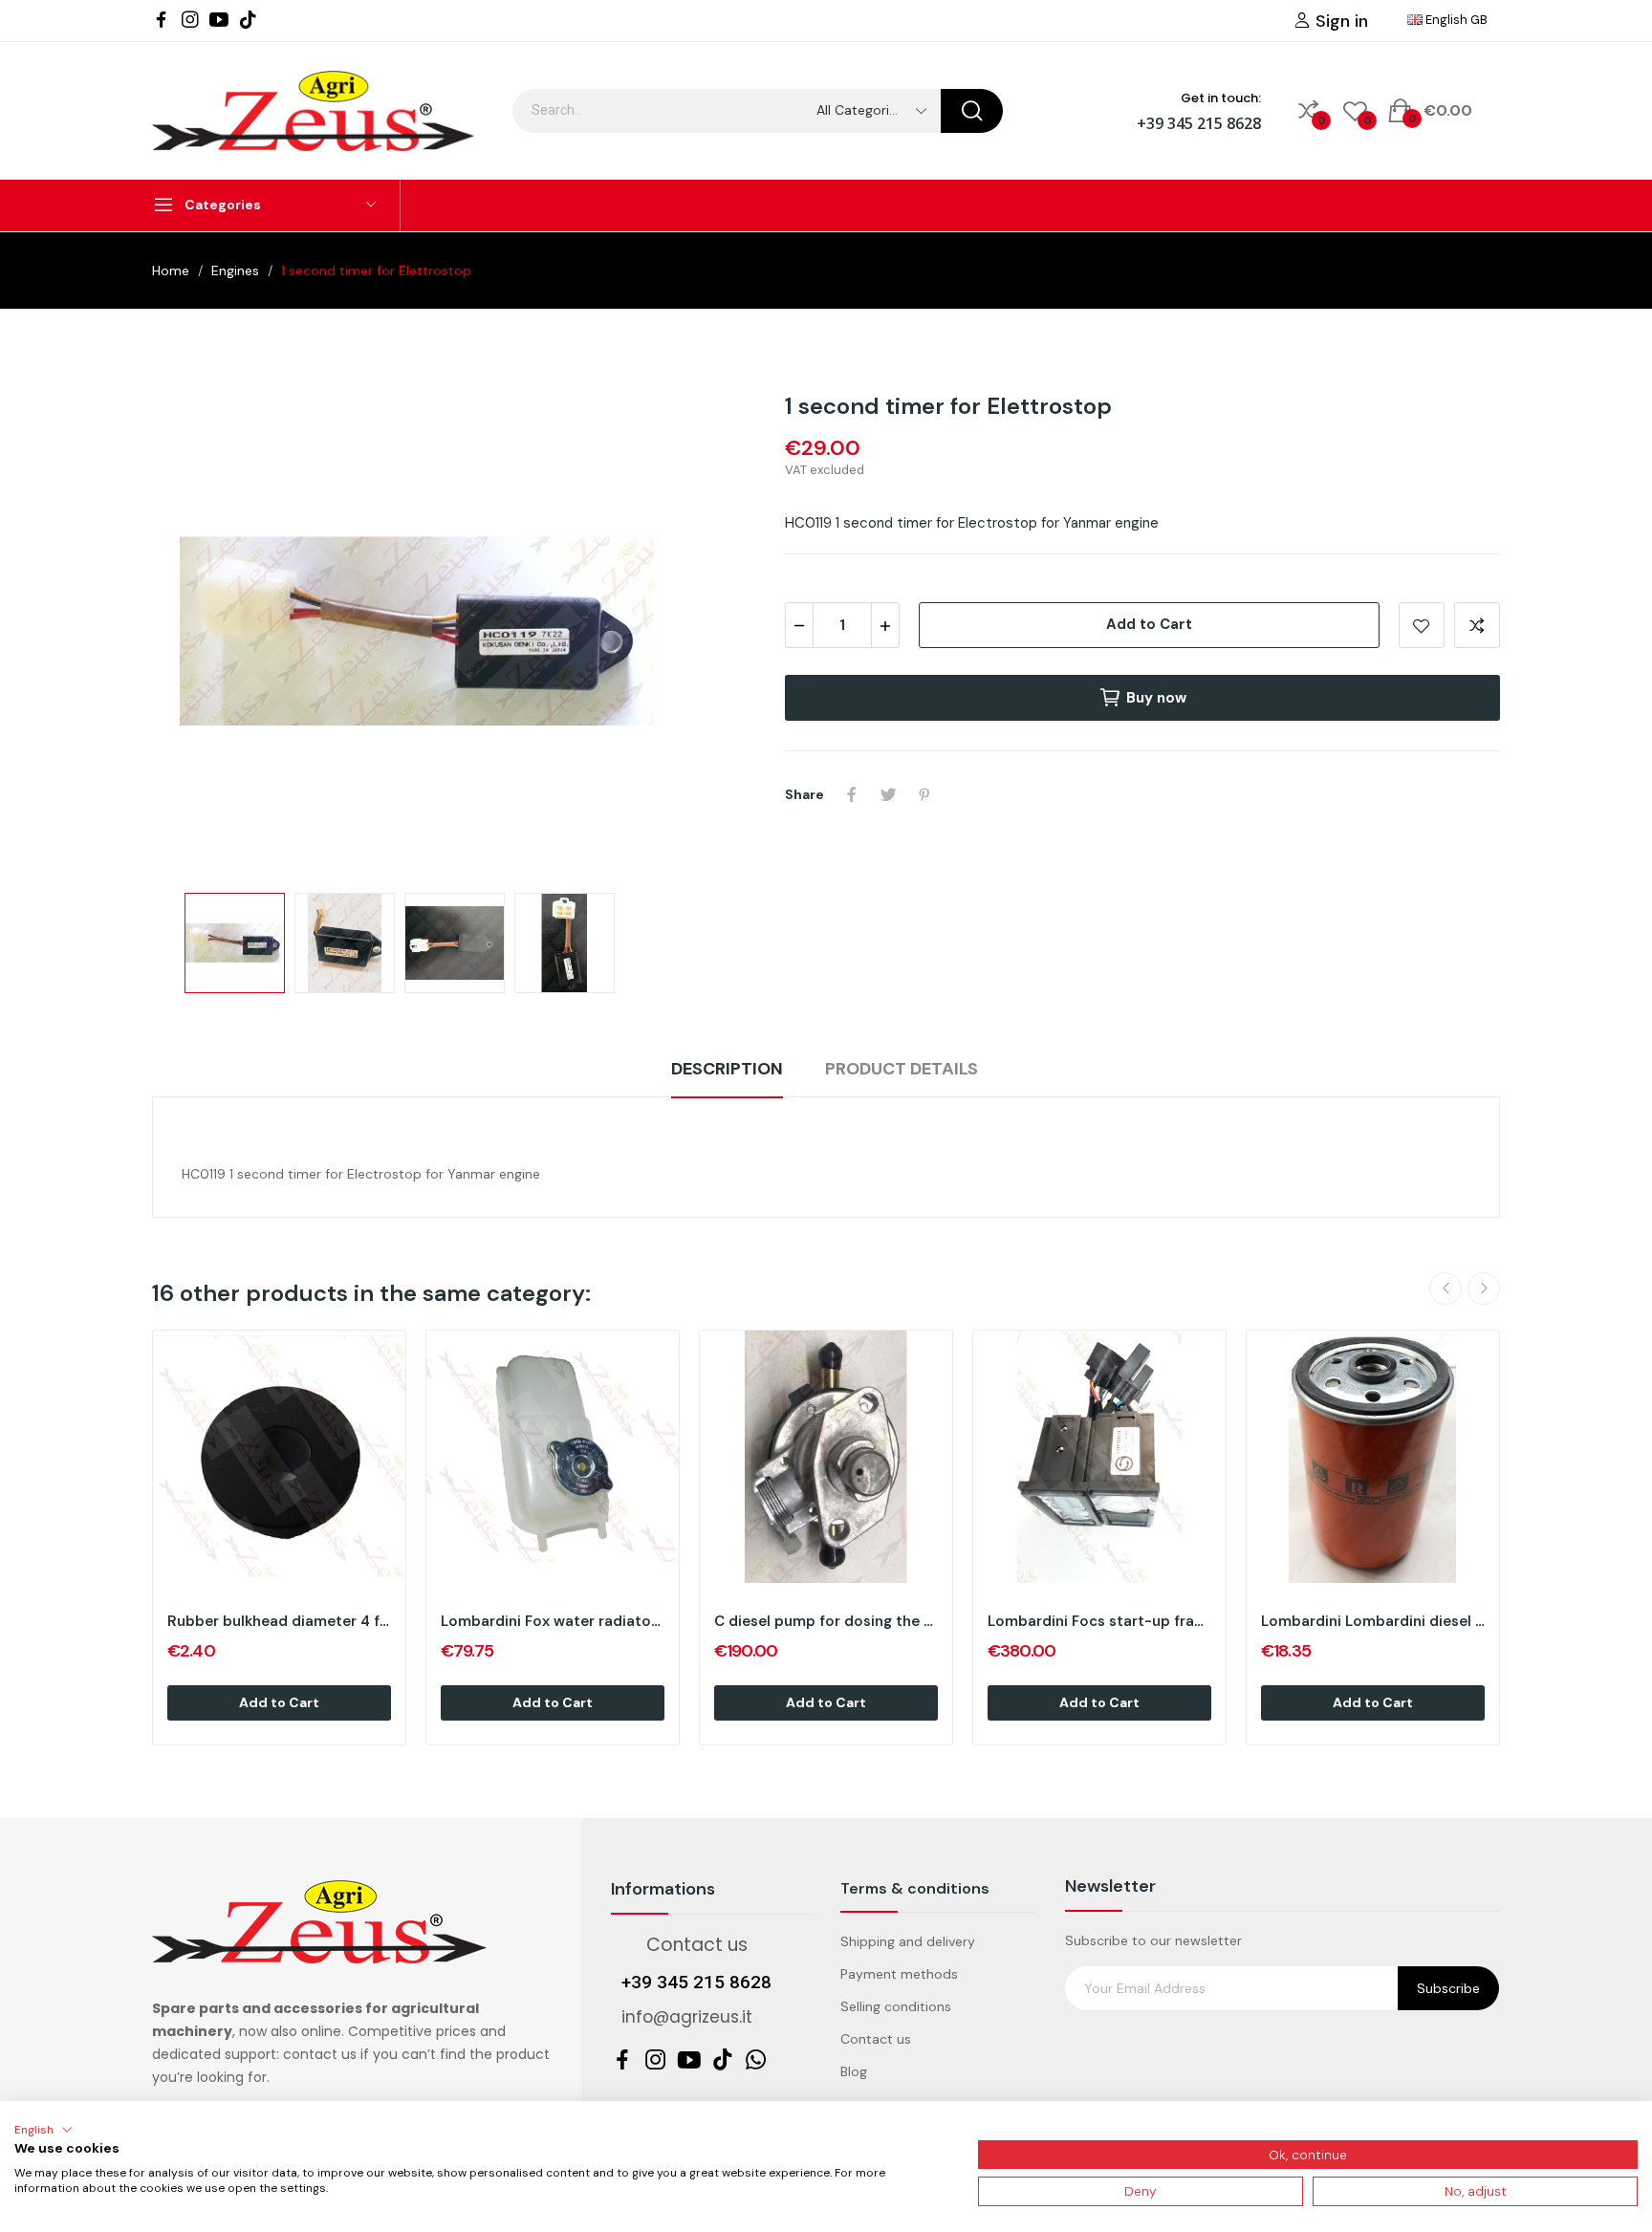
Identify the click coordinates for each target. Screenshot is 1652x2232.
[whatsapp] (757, 2061)
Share (852, 794)
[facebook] (162, 20)
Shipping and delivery (908, 1941)
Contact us (876, 2039)
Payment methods (899, 1974)
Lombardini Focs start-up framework (1099, 1621)
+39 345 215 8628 (1199, 123)
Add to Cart (1149, 624)
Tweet (888, 794)
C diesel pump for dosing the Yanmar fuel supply (826, 1621)
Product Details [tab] (902, 1069)
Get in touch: (1221, 98)
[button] (43, 2130)
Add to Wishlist (1422, 625)
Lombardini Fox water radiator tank (553, 1621)
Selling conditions (896, 2006)
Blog (854, 2071)
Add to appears (1477, 625)
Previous (225, 634)
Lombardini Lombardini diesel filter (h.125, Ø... (1373, 1621)
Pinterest (924, 794)
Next (608, 634)
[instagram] (190, 20)
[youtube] (219, 20)
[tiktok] (248, 20)
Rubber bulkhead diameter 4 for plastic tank (279, 1621)
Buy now (1156, 698)
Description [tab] (727, 1069)
